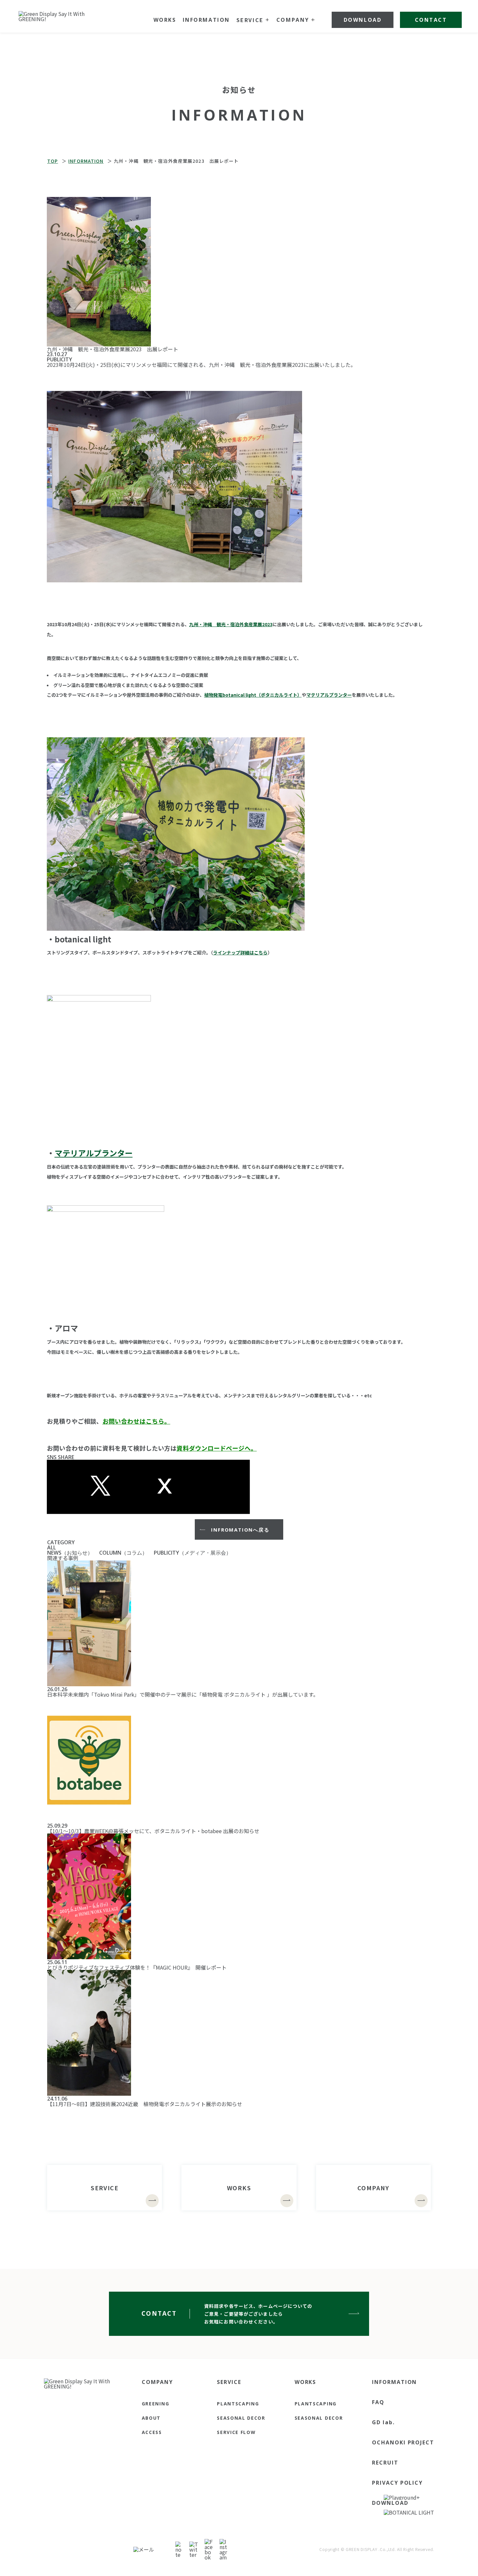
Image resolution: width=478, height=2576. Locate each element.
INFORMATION (394, 2382)
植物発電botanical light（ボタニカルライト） (253, 695)
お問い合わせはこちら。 (136, 1421)
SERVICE (229, 2382)
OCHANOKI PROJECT (403, 2442)
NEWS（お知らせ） (70, 1553)
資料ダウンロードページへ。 (217, 1448)
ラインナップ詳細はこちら (240, 952)
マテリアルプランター (329, 695)
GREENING (155, 2404)
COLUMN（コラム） (123, 1553)
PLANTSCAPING (238, 2404)
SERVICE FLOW (236, 2432)
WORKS (305, 2382)
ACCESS (152, 2432)
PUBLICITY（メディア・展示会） (193, 1553)
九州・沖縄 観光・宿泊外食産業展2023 (256, 365)
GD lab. (383, 2422)
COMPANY (157, 2382)
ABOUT (151, 2418)
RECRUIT (385, 2463)
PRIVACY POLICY (397, 2483)
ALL (52, 1547)
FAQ (378, 2402)
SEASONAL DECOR (241, 2418)
